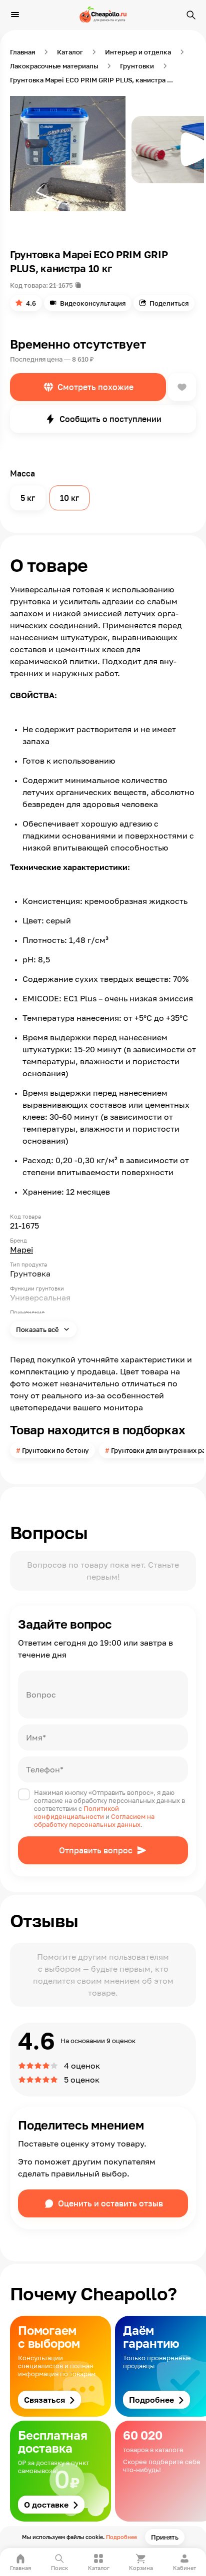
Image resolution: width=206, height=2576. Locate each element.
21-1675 (61, 285)
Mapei (21, 1250)
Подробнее (121, 2537)
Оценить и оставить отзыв (110, 2203)
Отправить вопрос (96, 1850)
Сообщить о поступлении (110, 419)
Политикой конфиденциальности (76, 1812)
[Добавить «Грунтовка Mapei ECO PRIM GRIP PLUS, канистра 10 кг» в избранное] (182, 387)
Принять (165, 2537)
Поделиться (169, 303)
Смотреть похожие (95, 387)
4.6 (31, 303)
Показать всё (38, 1329)
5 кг (28, 498)
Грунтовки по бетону (56, 1450)
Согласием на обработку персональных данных (94, 1820)
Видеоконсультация (93, 303)
